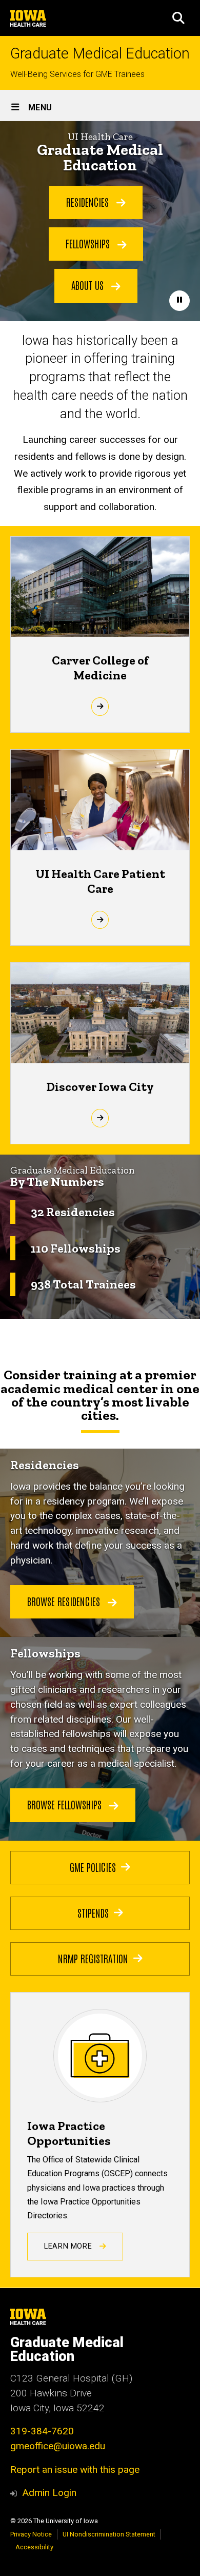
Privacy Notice (31, 2534)
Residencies (89, 202)
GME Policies (93, 1867)
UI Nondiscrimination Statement (109, 2534)
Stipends (93, 1913)
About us (89, 285)
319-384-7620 (42, 2431)
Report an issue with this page (75, 2470)
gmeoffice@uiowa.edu (58, 2446)
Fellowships (89, 243)
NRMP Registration (93, 1958)
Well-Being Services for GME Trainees (77, 74)
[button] (178, 18)
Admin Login (49, 2493)
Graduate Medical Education (100, 54)
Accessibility (34, 2547)
